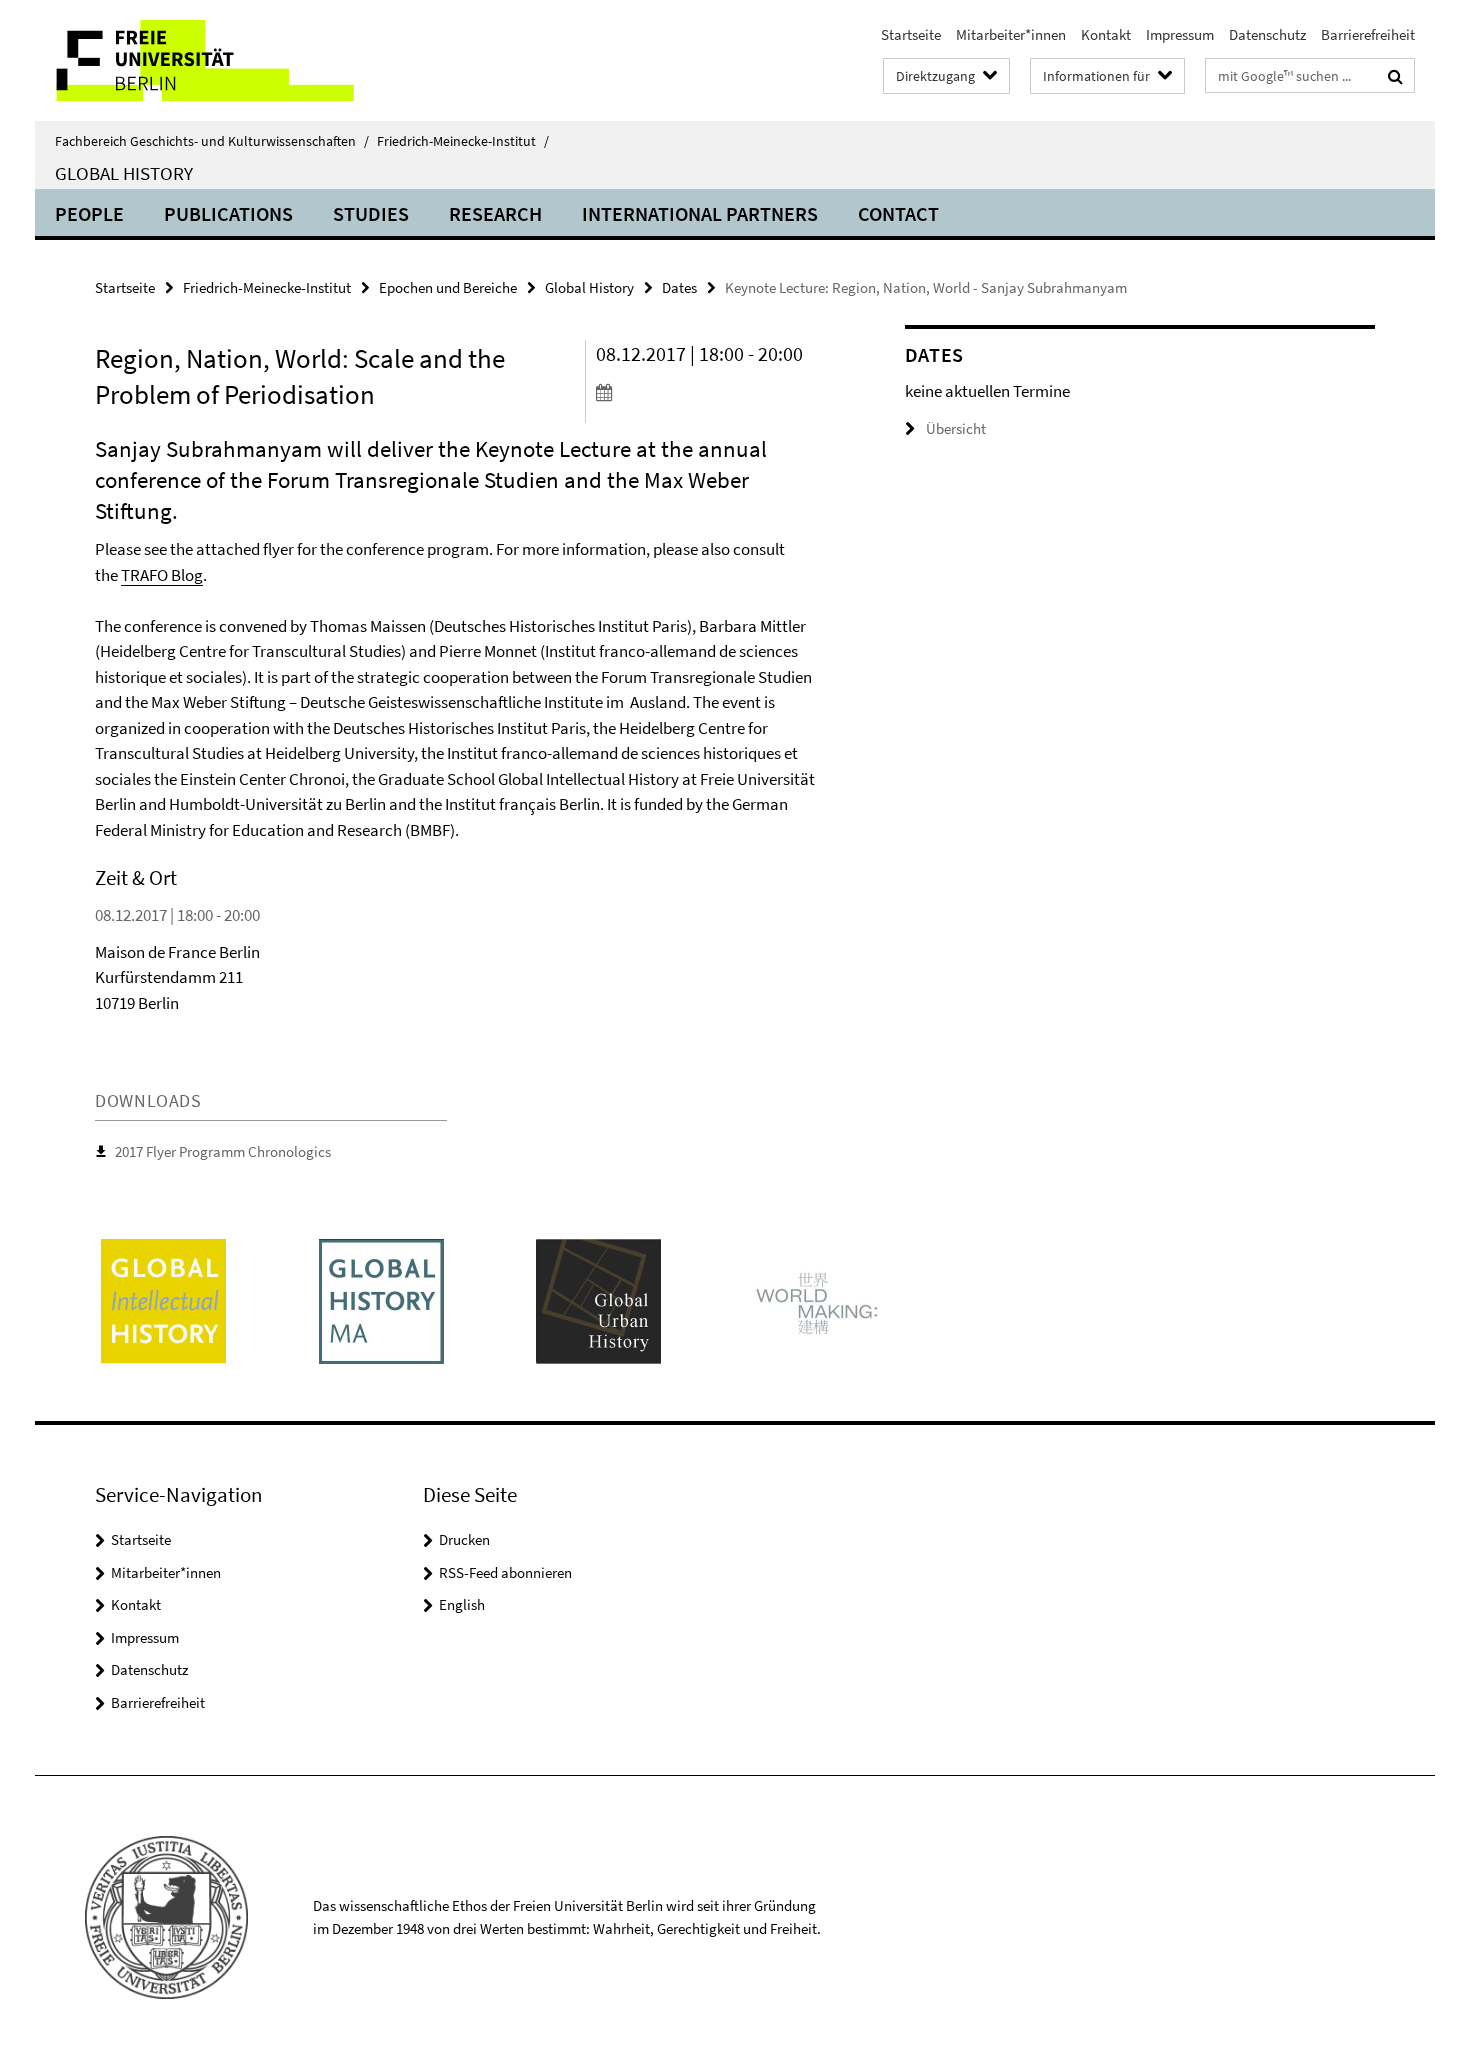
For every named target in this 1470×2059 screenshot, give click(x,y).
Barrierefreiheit (1368, 34)
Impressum (1180, 34)
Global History (124, 173)
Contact (898, 213)
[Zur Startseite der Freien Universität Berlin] (202, 60)
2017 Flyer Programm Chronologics (223, 1151)
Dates (679, 287)
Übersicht (956, 428)
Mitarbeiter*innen (1011, 34)
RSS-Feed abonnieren (505, 1572)
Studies (371, 213)
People (89, 213)
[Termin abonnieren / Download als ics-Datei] (712, 392)
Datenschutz (1267, 34)
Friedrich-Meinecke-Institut (463, 141)
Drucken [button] (464, 1539)
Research (495, 213)
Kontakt (1106, 34)
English (462, 1604)
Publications (228, 213)
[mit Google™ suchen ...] (1395, 76)
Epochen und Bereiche (448, 287)
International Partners (700, 213)
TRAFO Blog (162, 575)
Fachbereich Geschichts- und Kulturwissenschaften (212, 141)
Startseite (911, 34)
